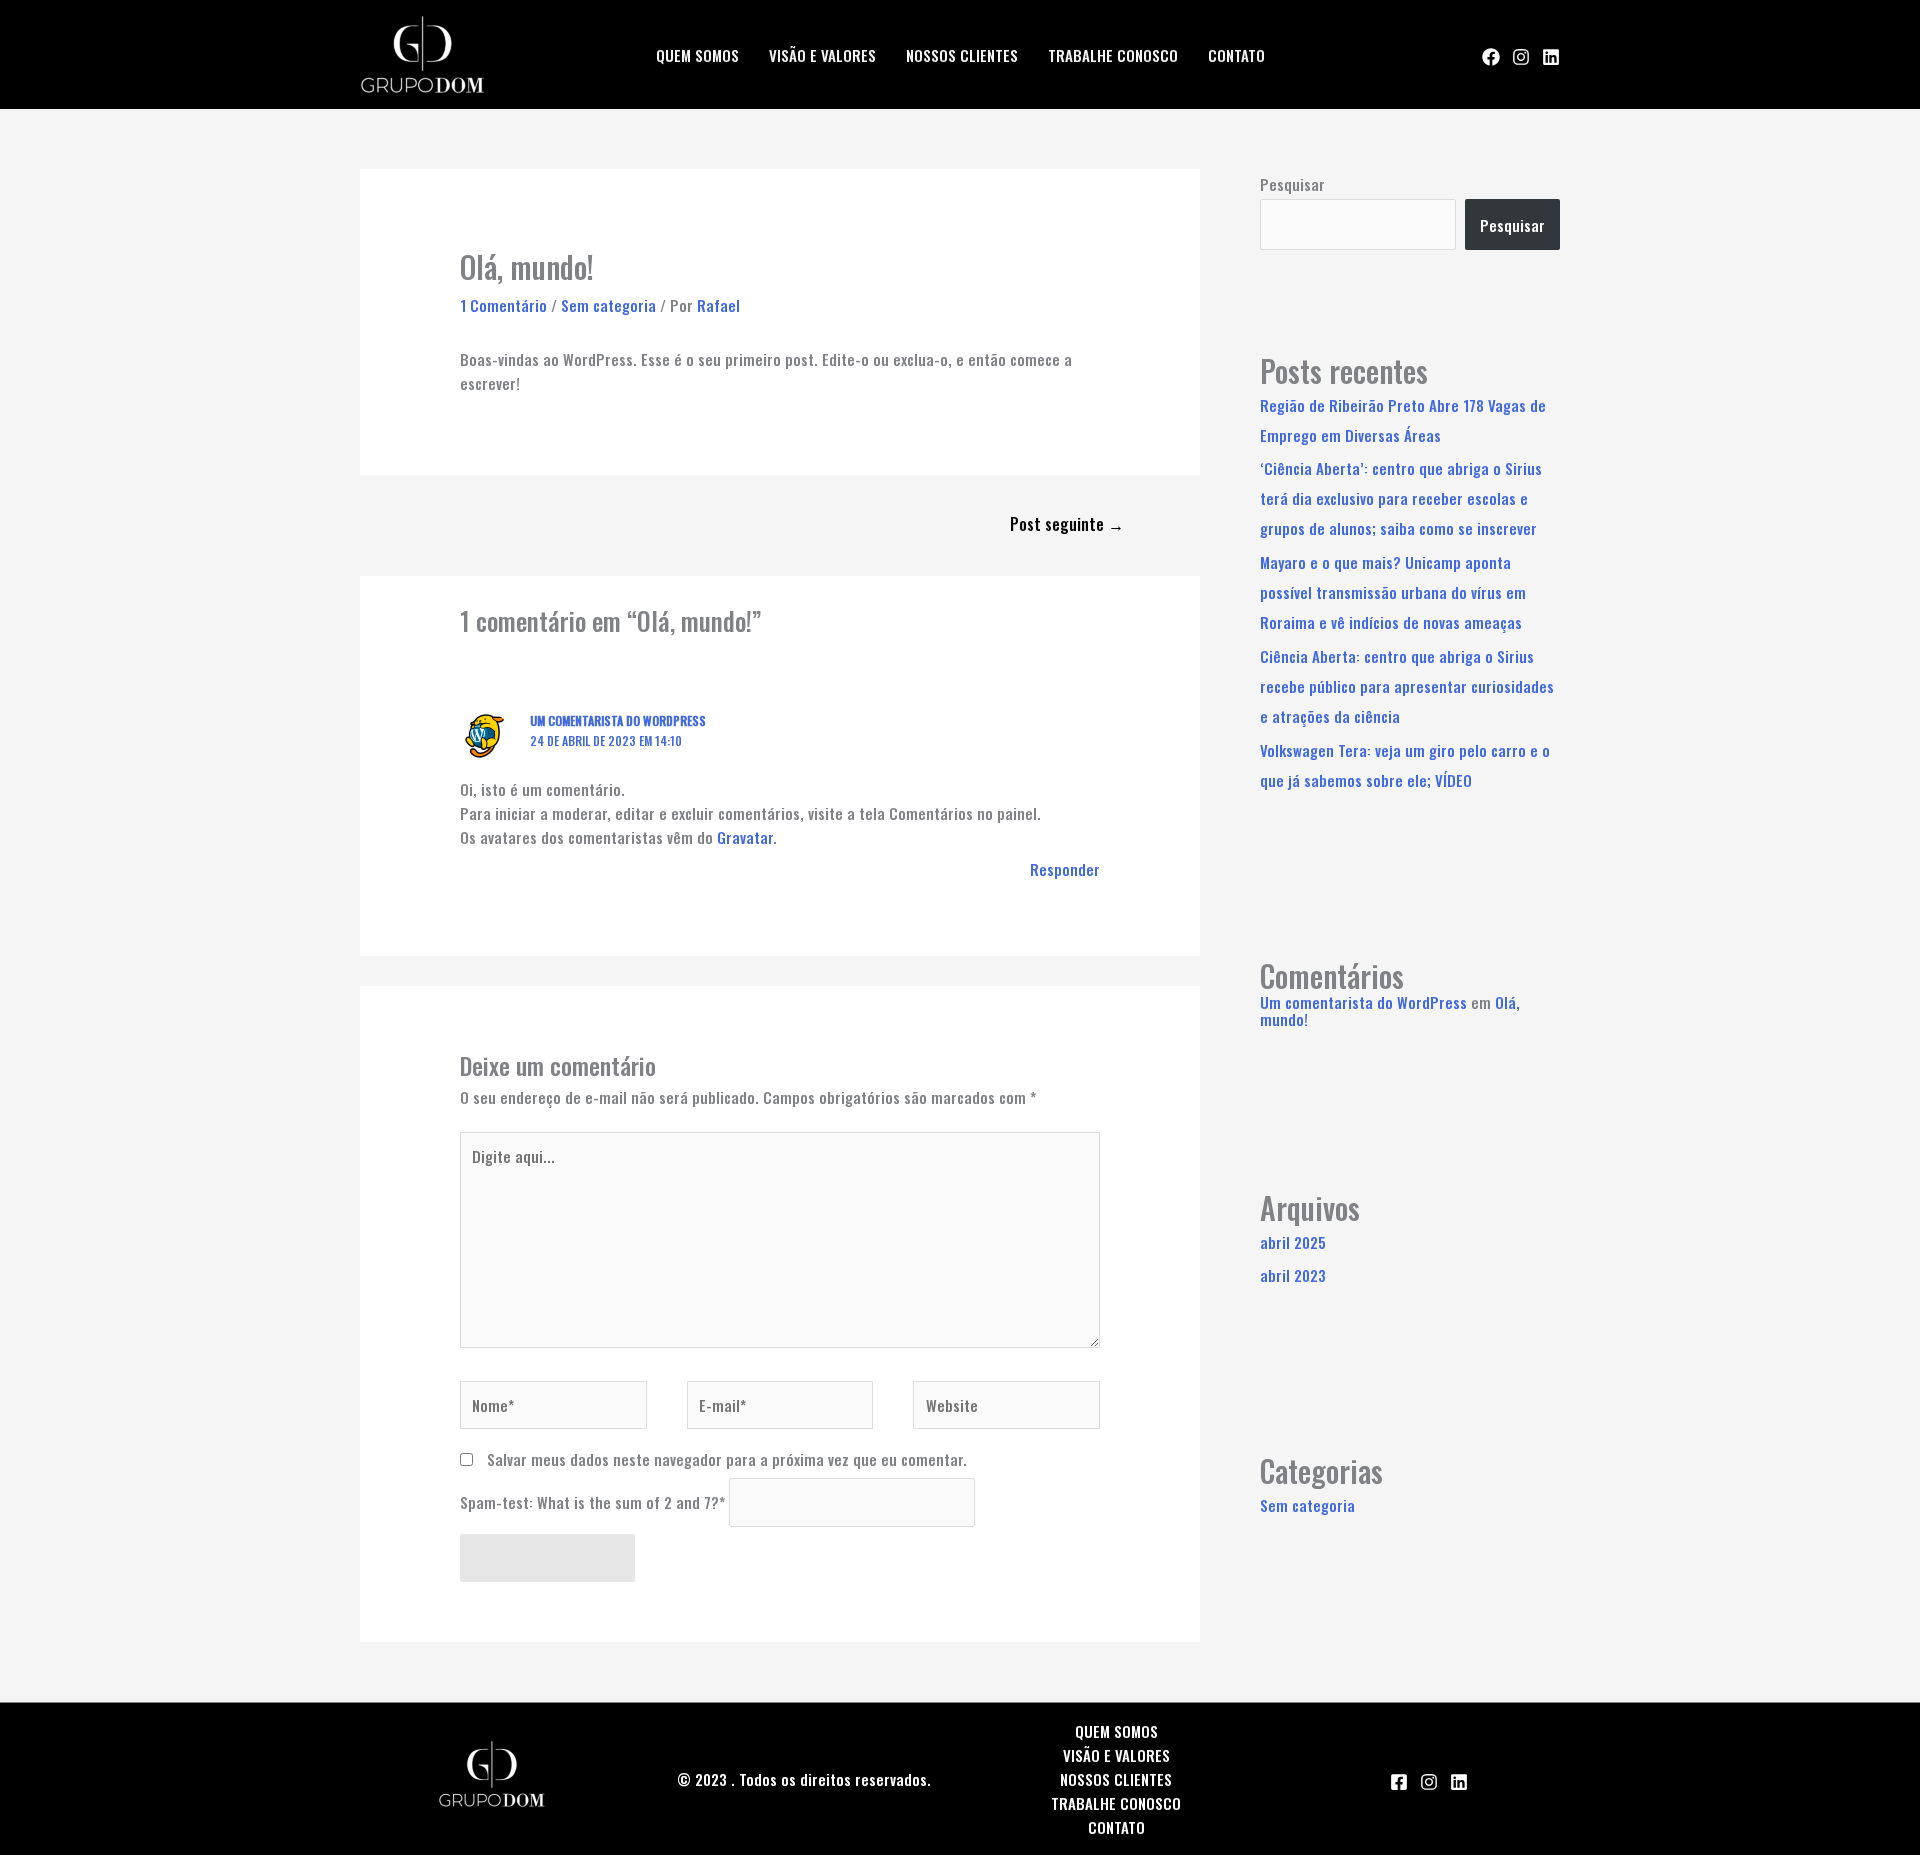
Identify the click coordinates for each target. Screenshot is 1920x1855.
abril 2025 (1293, 1242)
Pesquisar (1292, 184)
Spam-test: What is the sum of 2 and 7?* (592, 1503)
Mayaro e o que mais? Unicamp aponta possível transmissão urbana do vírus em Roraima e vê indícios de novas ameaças (1393, 592)
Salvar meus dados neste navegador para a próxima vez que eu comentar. (727, 1459)
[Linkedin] (1551, 57)
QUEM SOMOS (697, 55)
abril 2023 (1293, 1275)
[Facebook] (1491, 57)
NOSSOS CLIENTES (962, 55)
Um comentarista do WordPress (618, 720)
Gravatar (745, 837)
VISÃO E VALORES (822, 55)
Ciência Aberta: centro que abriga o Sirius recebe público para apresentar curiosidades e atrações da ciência (1407, 686)
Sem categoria (608, 305)
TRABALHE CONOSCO (1113, 55)
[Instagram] (1521, 57)
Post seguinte (1067, 524)
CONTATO (1236, 55)
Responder (1065, 869)
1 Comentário (503, 305)
